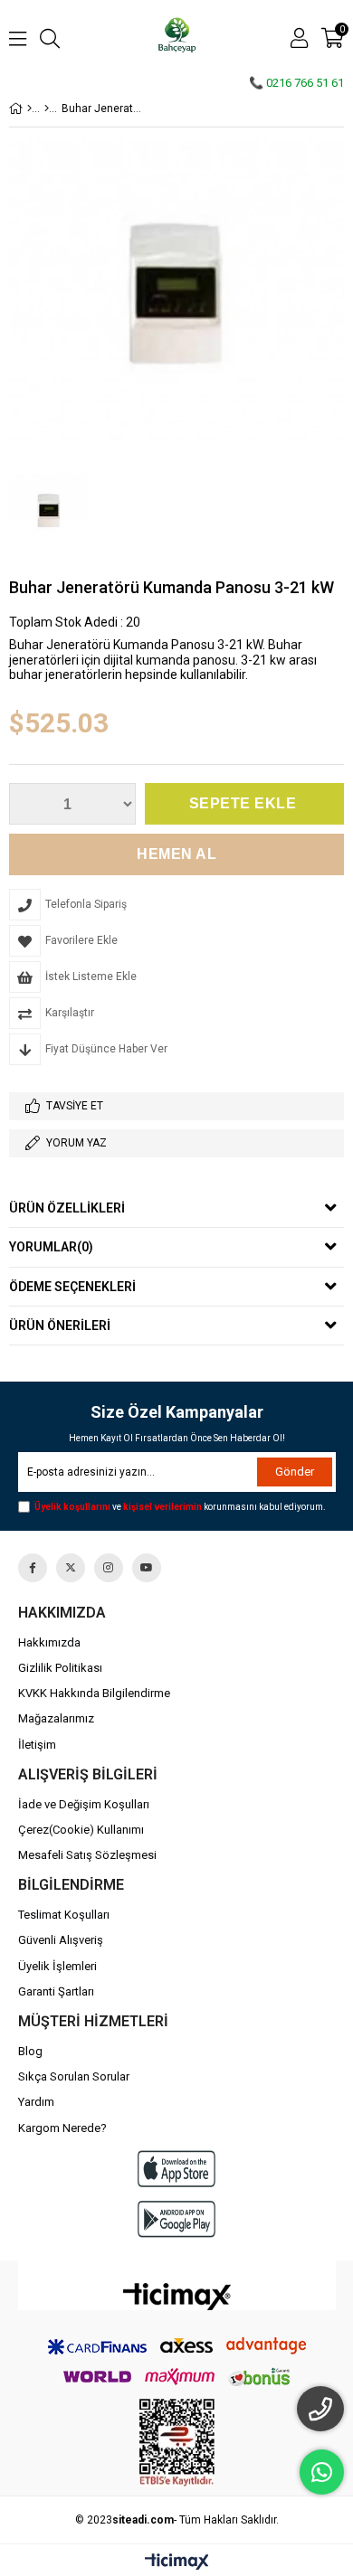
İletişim (37, 1745)
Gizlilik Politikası (60, 1668)
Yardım (36, 2102)
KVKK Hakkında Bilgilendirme (94, 1693)
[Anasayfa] (29, 109)
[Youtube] (147, 1568)
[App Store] (176, 2169)
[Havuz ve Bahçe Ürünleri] (47, 109)
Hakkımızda (49, 1642)
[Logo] (177, 2297)
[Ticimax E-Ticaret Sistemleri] (177, 2562)
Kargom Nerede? (62, 2128)
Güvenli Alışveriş (61, 1940)
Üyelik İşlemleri (57, 1966)
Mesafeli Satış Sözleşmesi (87, 1855)
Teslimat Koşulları (64, 1915)
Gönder (295, 1472)
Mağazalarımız (56, 1718)
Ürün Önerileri (60, 1326)
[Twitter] (71, 1568)
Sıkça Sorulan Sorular (74, 2076)
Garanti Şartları (56, 1991)
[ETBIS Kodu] (177, 2443)
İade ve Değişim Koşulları (84, 1804)
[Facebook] (33, 1568)
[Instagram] (109, 1568)
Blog (30, 2051)
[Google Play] (176, 2219)
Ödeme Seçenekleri (72, 1287)
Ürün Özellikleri (67, 1208)
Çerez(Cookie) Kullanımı (81, 1830)
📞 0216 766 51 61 (296, 83)
